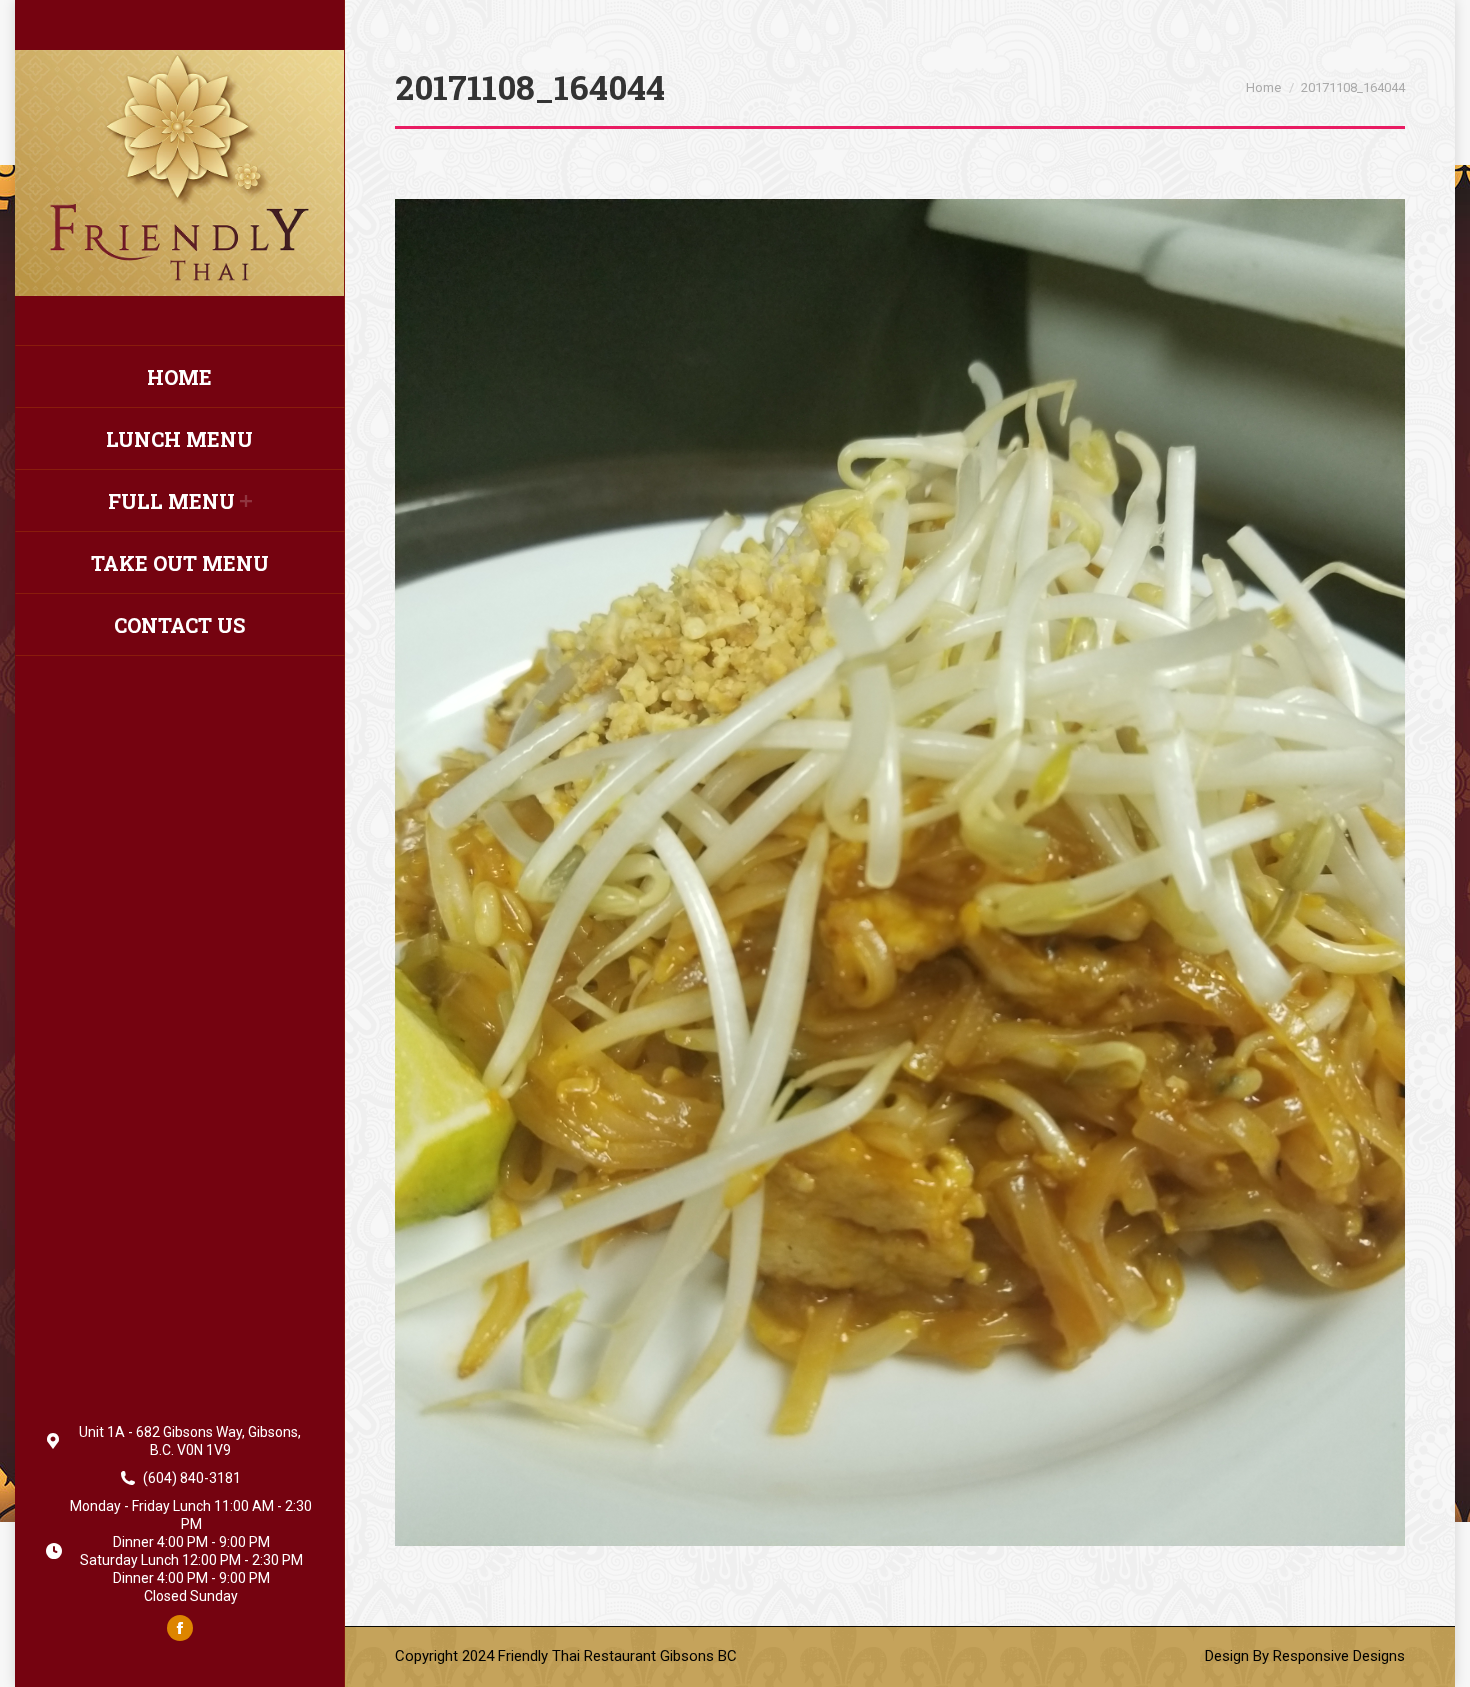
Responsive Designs (1339, 1656)
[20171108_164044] (900, 872)
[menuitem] (179, 377)
